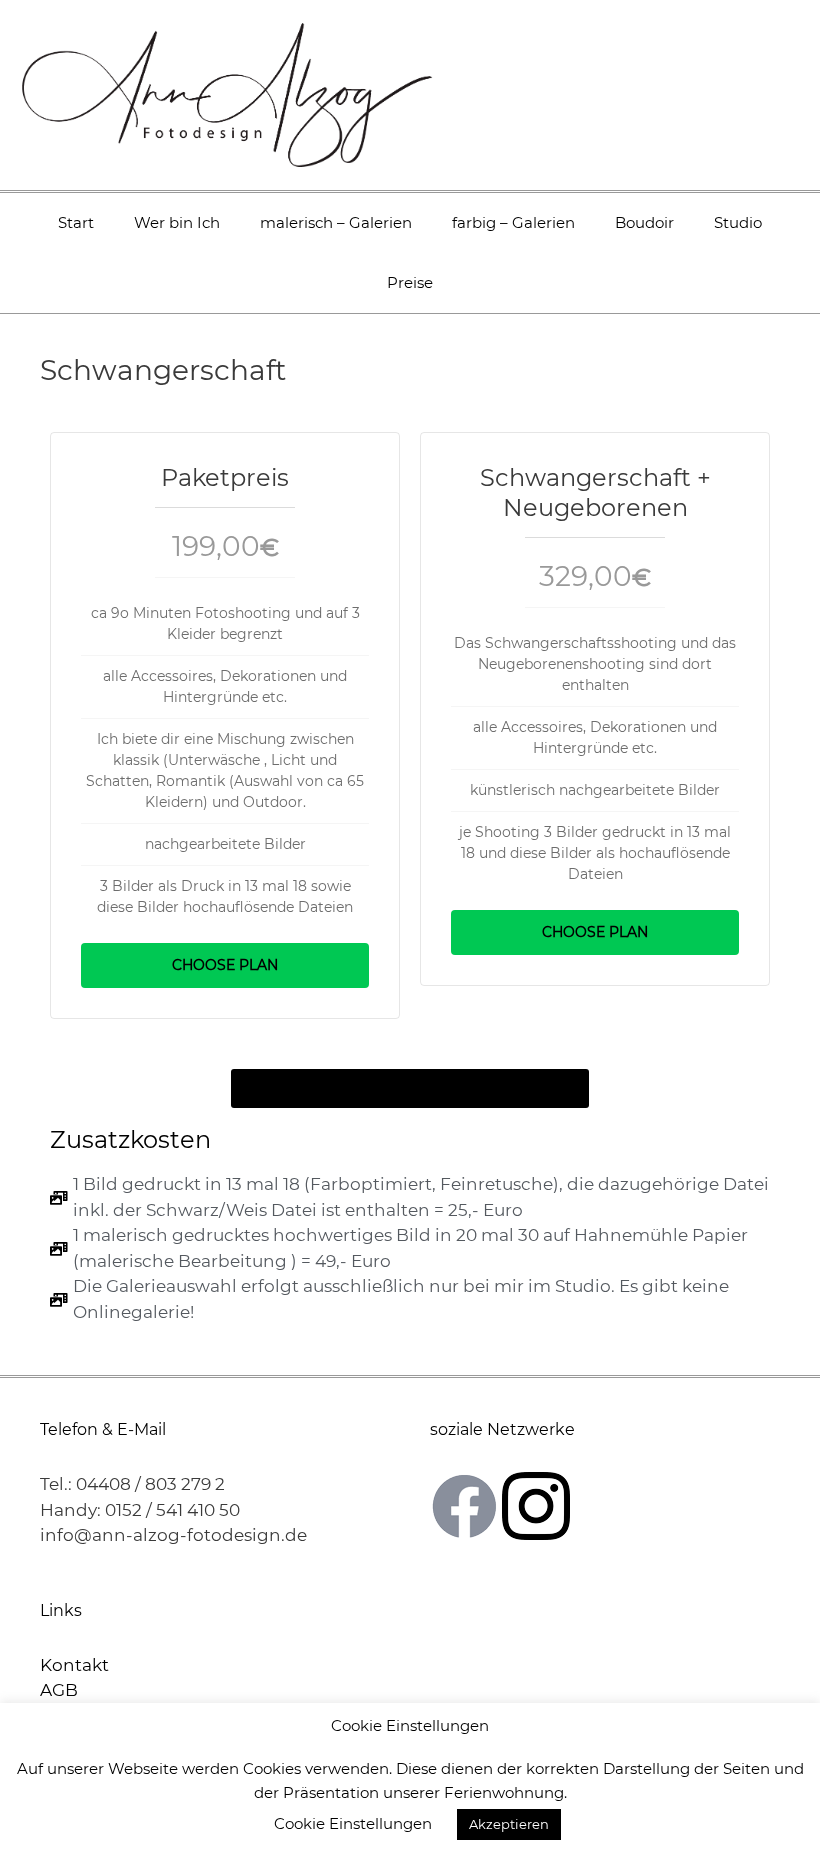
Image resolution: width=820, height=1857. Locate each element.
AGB (59, 1690)
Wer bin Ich (177, 222)
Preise (410, 282)
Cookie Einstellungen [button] (353, 1823)
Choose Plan (225, 965)
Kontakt (74, 1665)
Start (76, 222)
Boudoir (644, 222)
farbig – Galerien (513, 222)
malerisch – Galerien (336, 222)
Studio (738, 222)
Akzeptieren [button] (509, 1824)
